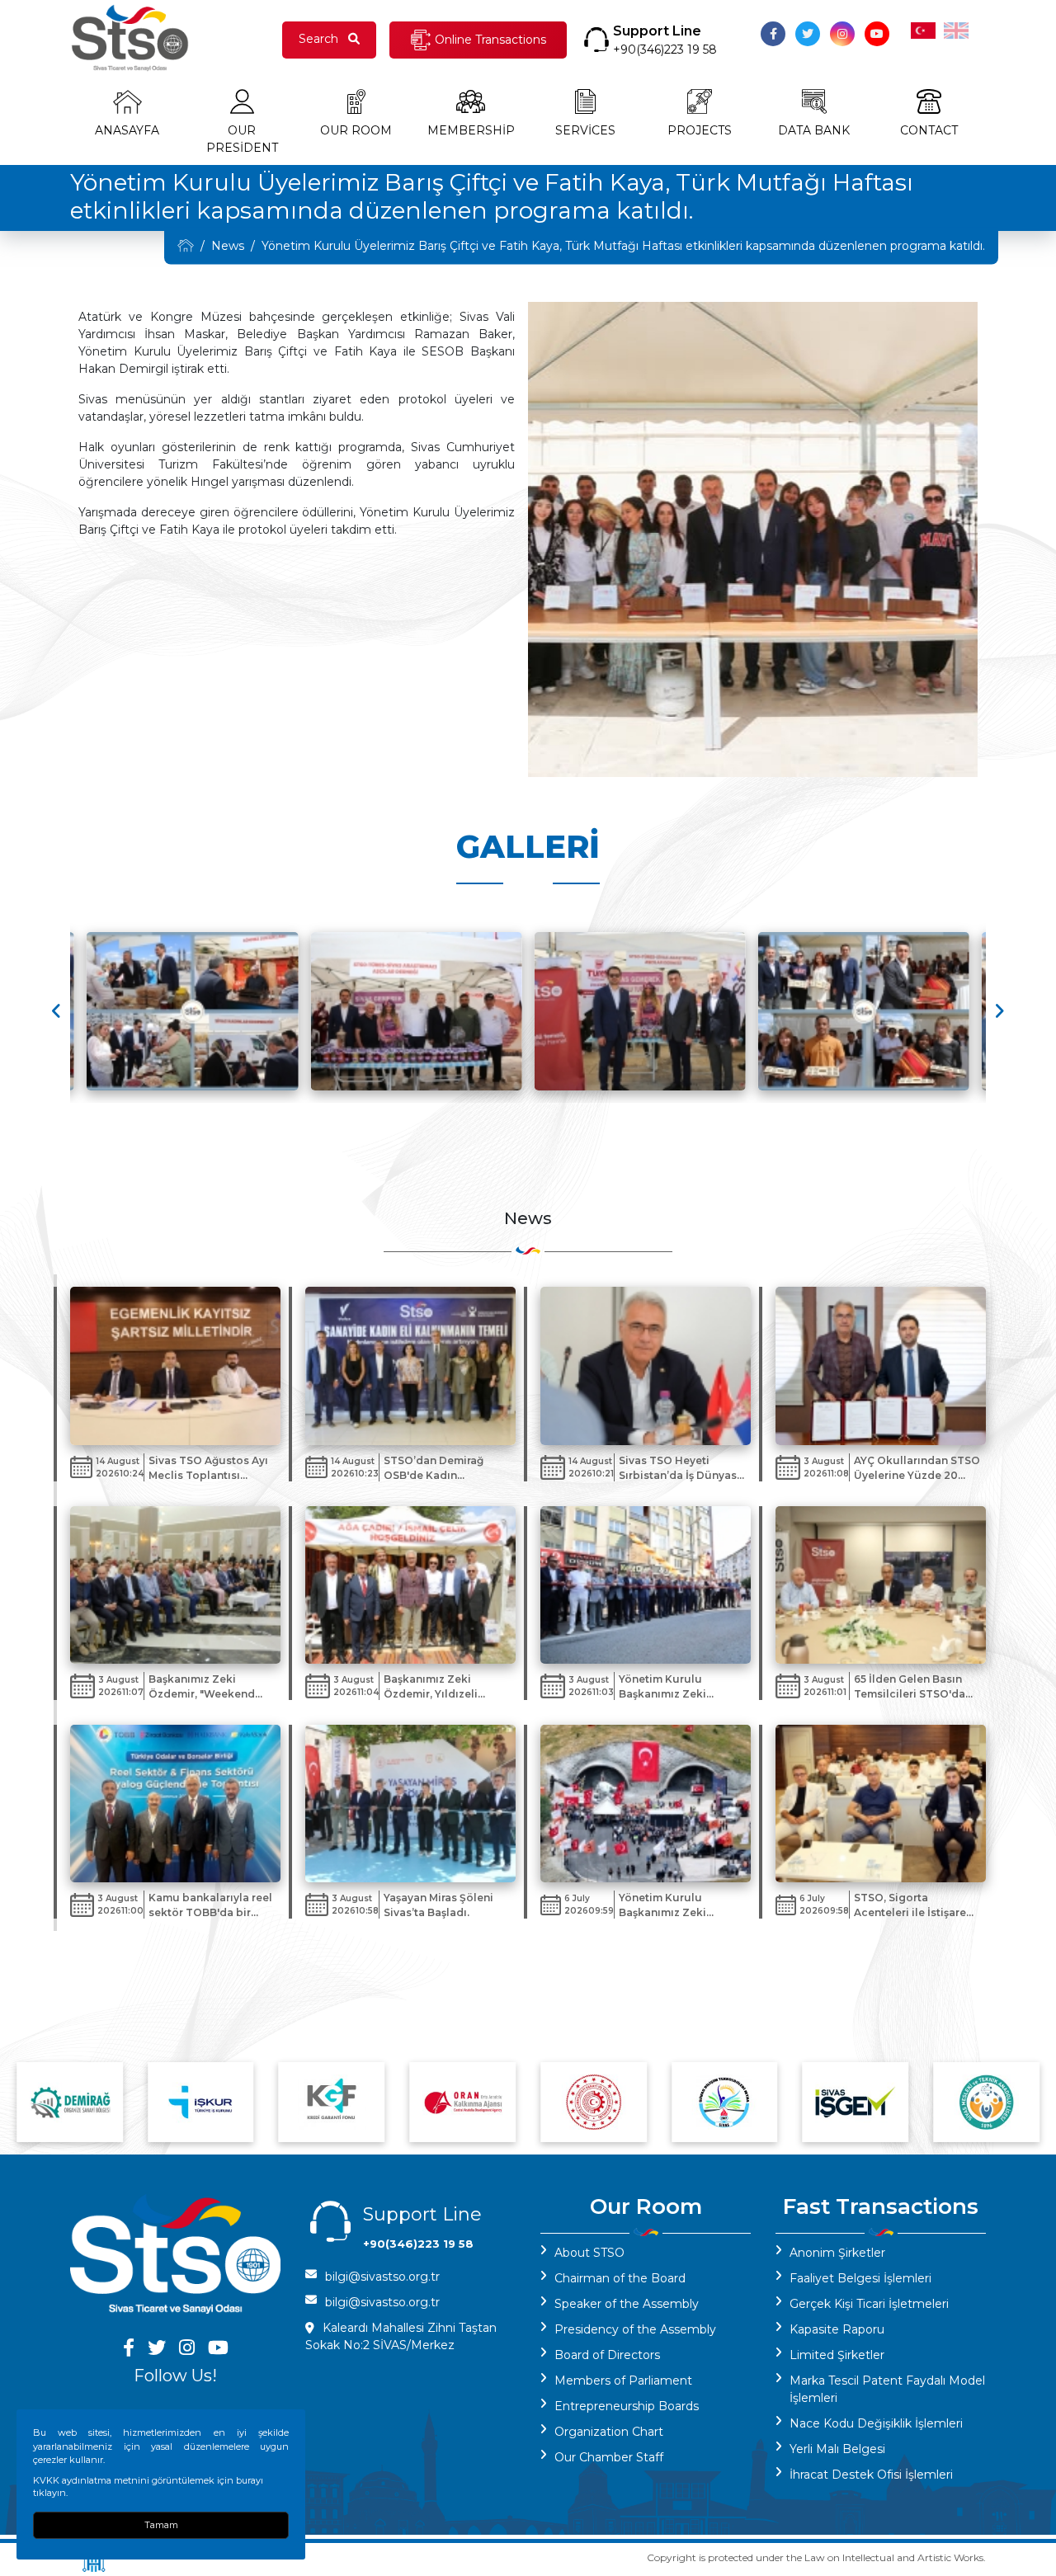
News (228, 246)
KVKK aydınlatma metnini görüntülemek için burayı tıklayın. (148, 2487)
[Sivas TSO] (186, 245)
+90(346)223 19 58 (665, 49)
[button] (999, 1011)
